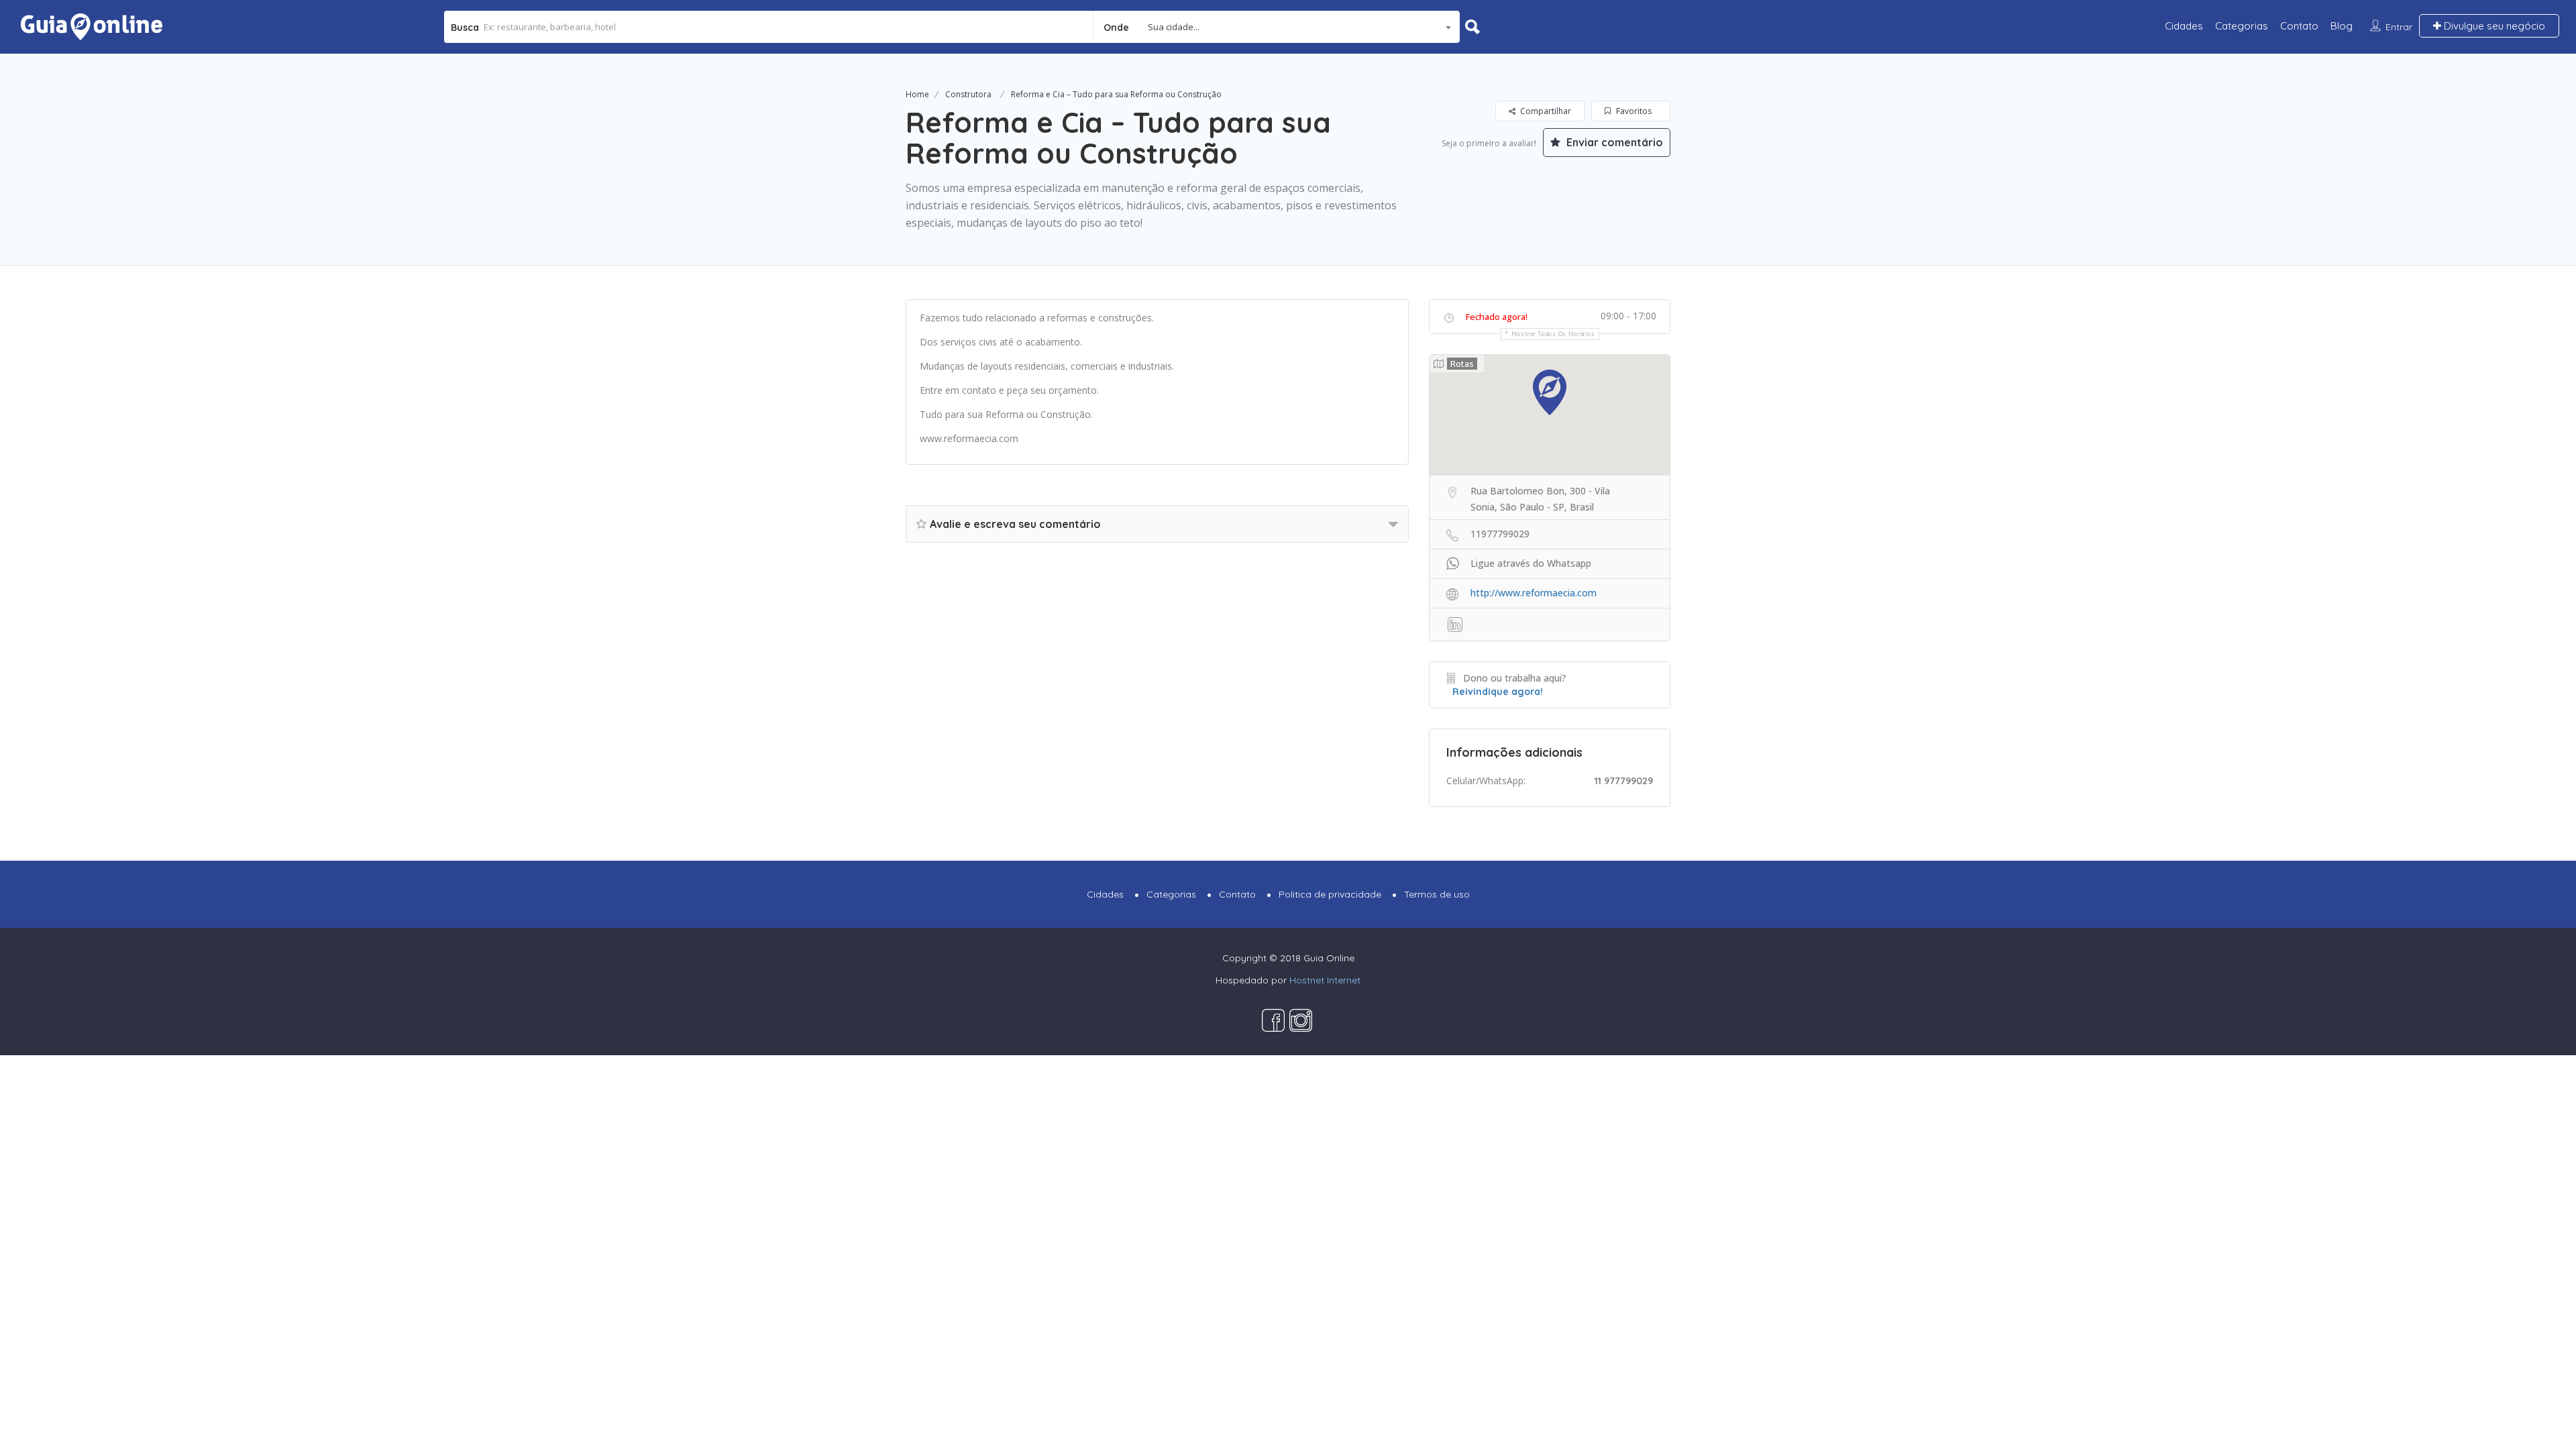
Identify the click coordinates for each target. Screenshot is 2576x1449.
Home (917, 94)
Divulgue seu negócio (2493, 26)
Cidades (2184, 26)
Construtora (968, 94)
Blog (2342, 26)
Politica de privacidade (1330, 894)
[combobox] (1277, 27)
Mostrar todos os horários (1553, 334)
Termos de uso (1437, 894)
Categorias (2242, 26)
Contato (2299, 26)
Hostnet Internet (1325, 980)
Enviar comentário (1613, 142)
